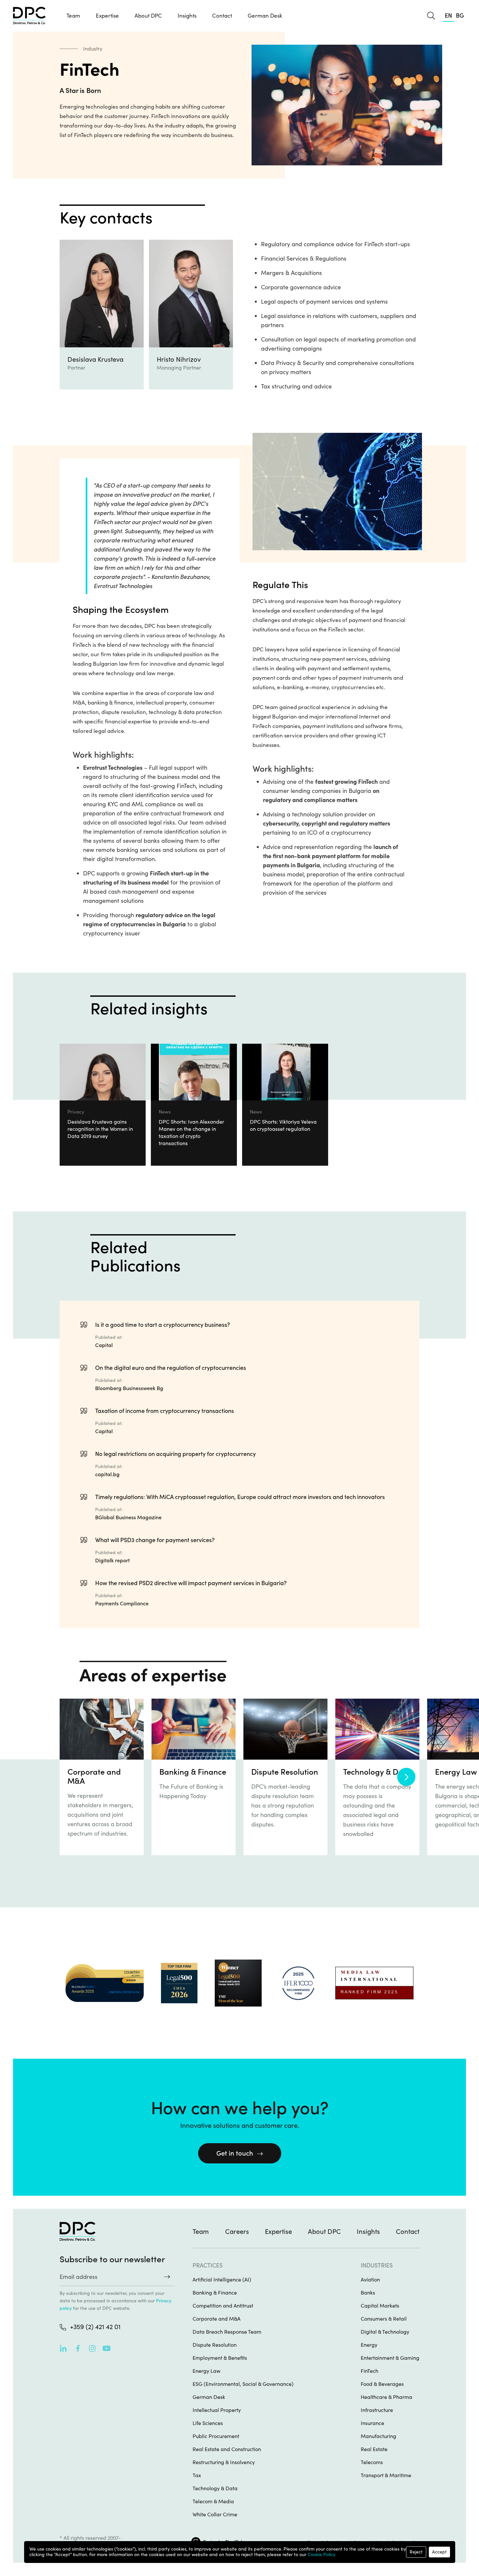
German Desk (265, 16)
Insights (368, 2232)
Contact (222, 16)
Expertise (278, 2232)
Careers (237, 2232)
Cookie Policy (321, 2554)
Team (73, 16)
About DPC (148, 16)
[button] (107, 16)
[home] (29, 16)
